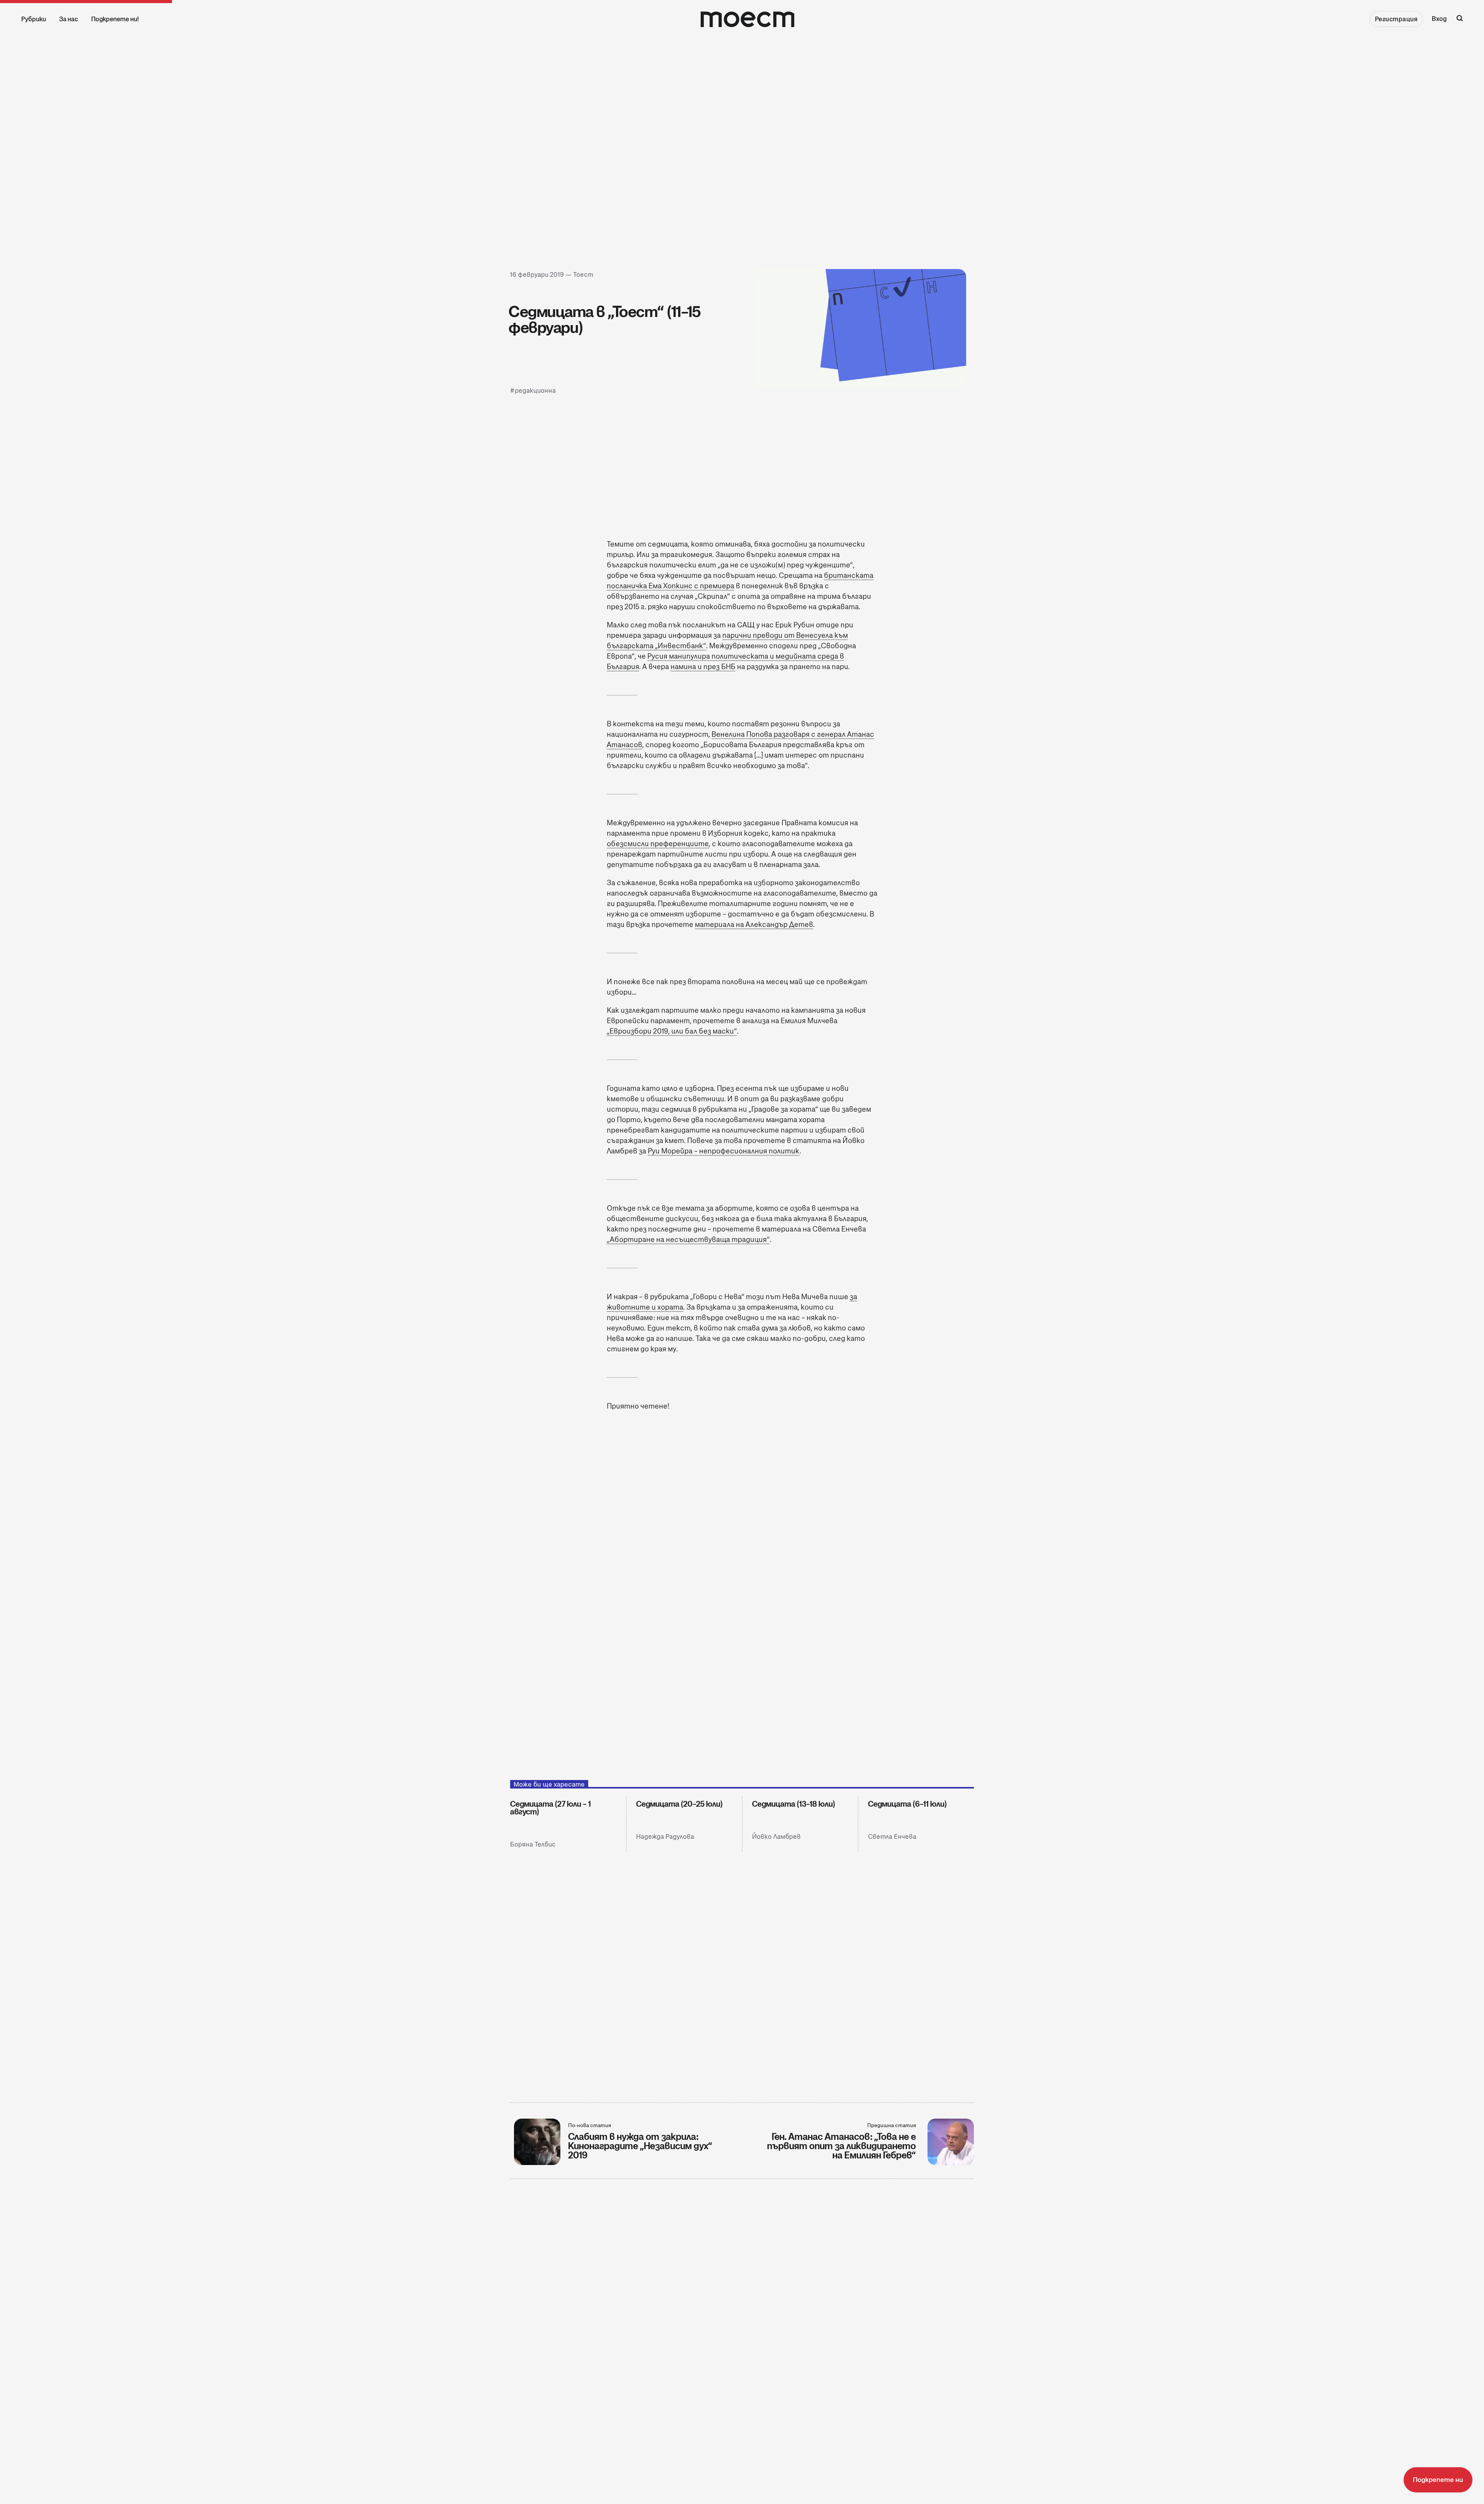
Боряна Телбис (533, 1844)
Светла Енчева (892, 1837)
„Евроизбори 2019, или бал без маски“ (672, 1031)
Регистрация (1396, 19)
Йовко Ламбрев (776, 1837)
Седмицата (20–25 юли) (679, 1804)
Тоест (583, 275)
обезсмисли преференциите (658, 844)
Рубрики (34, 19)
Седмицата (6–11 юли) (907, 1804)
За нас (69, 19)
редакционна (535, 391)
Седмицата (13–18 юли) (794, 1804)
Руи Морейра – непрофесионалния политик (724, 1151)
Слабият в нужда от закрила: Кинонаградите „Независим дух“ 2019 (640, 2146)
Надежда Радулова (665, 1837)
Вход (1439, 19)
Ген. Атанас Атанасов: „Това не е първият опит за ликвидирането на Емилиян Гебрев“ (842, 2146)
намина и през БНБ (703, 667)
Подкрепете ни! (115, 19)
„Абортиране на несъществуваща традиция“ (688, 1239)
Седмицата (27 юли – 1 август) (551, 1808)
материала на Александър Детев (754, 924)
